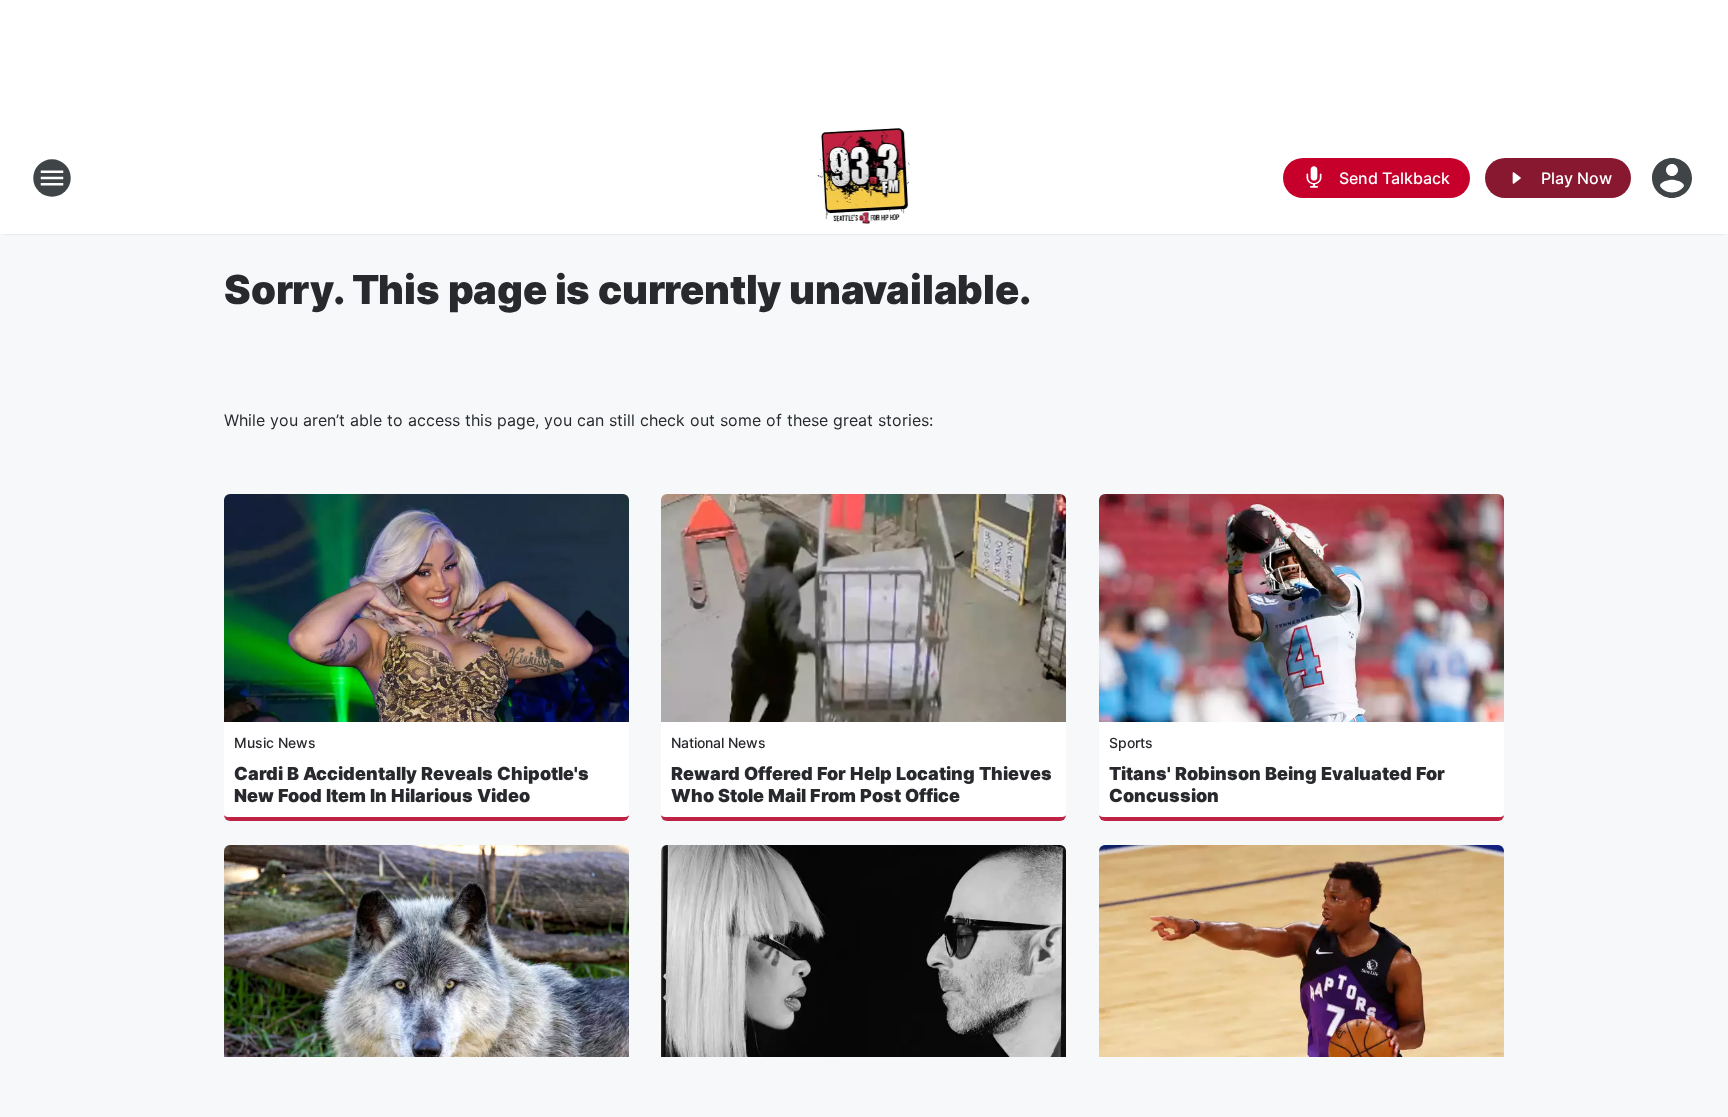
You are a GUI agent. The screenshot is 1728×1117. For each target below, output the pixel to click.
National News (718, 742)
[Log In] (1674, 178)
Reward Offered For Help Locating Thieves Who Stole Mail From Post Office (861, 784)
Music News (275, 742)
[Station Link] (864, 178)
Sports (1131, 742)
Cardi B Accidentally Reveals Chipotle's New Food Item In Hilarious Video (411, 784)
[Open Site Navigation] (52, 178)
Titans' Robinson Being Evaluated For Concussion (1277, 784)
